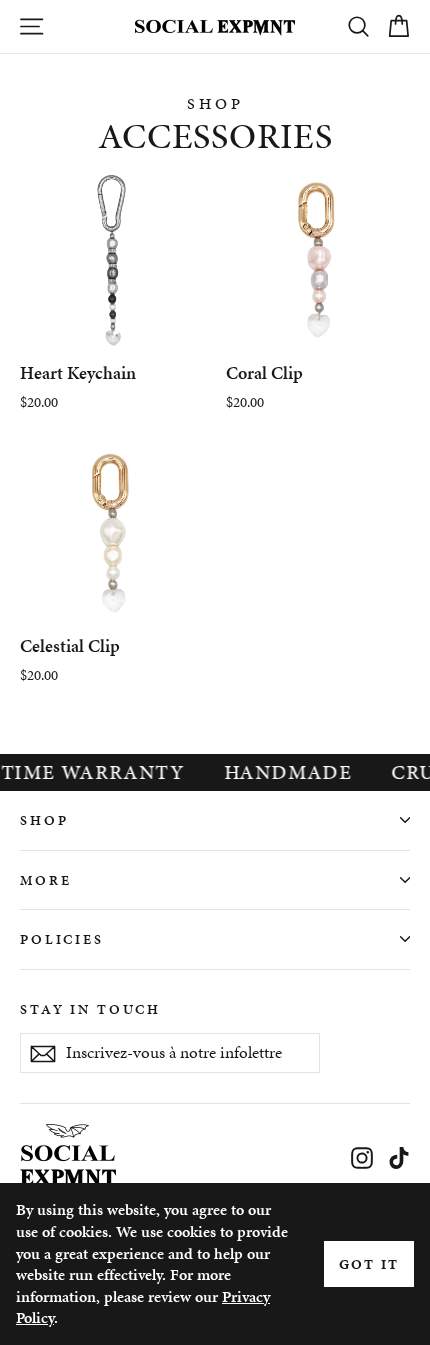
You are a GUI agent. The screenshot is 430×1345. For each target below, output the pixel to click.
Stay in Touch (90, 1009)
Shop (44, 820)
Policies (62, 939)
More (45, 880)
